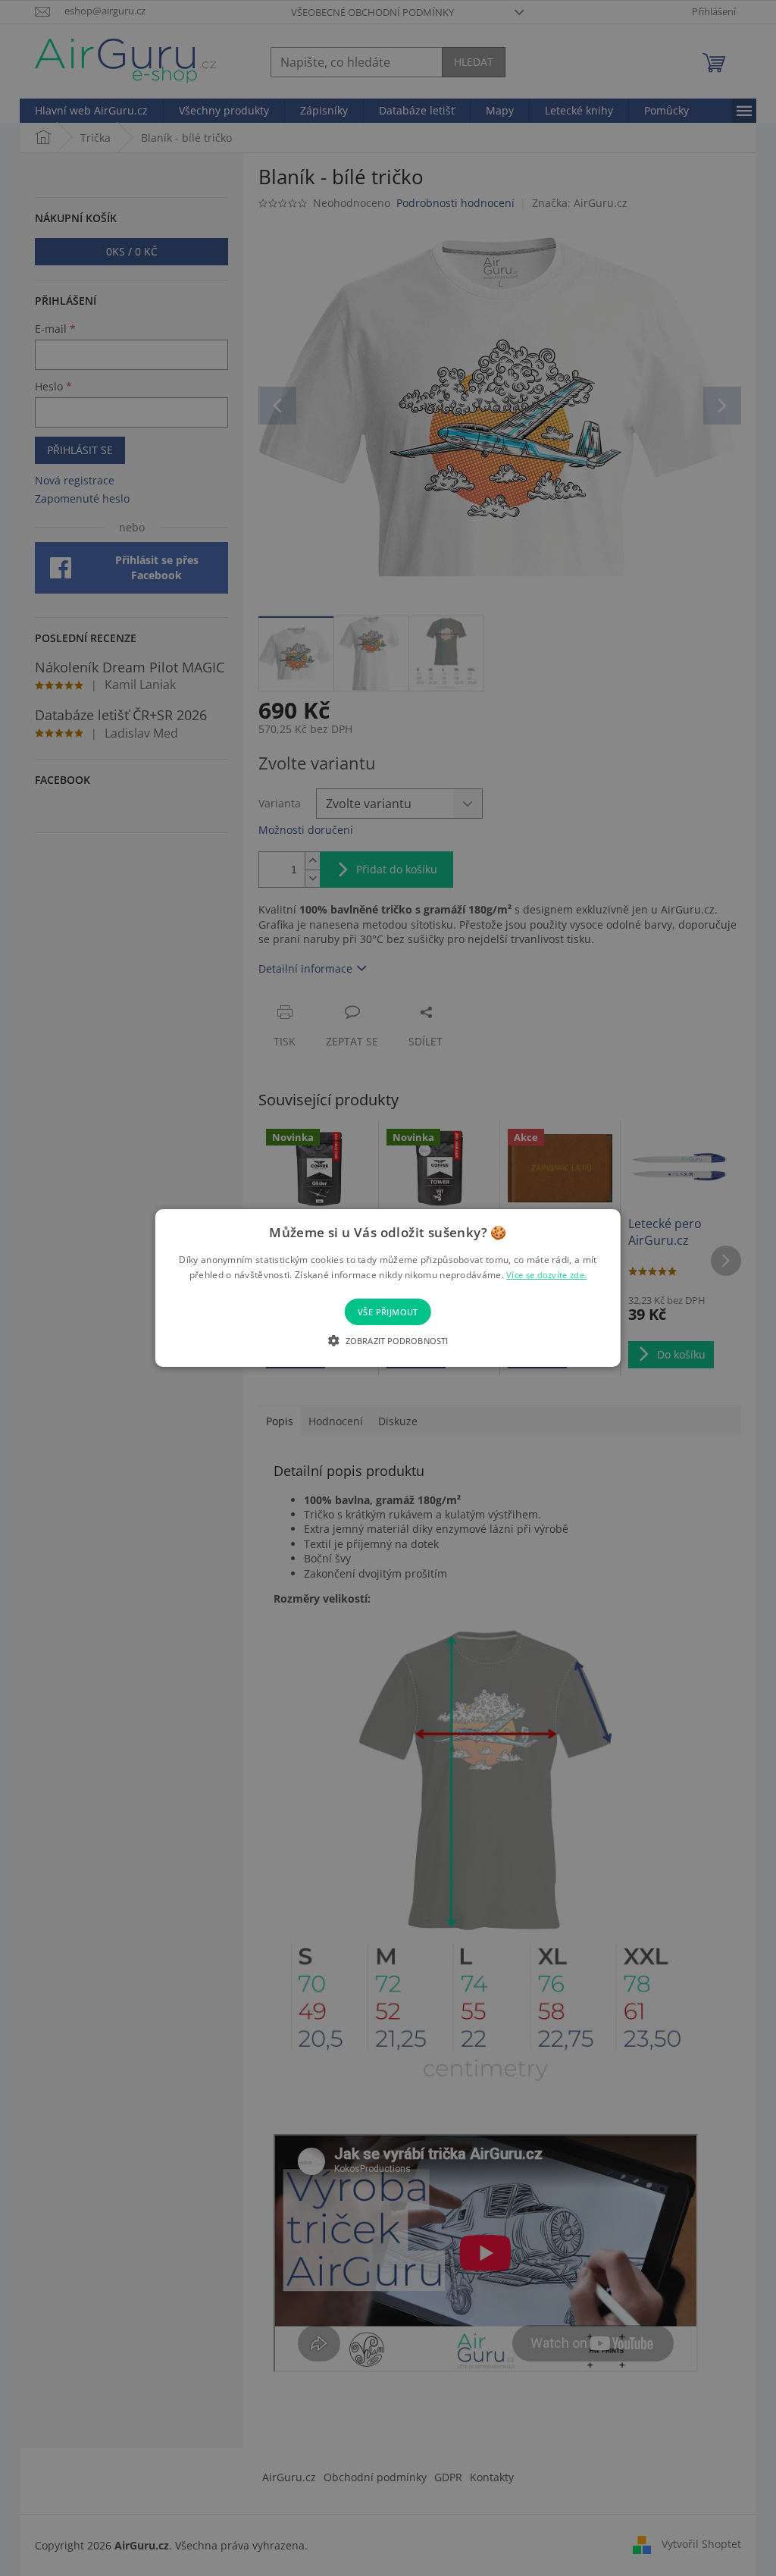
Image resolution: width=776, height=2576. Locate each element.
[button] (388, 1340)
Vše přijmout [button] (388, 1312)
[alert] (388, 1288)
